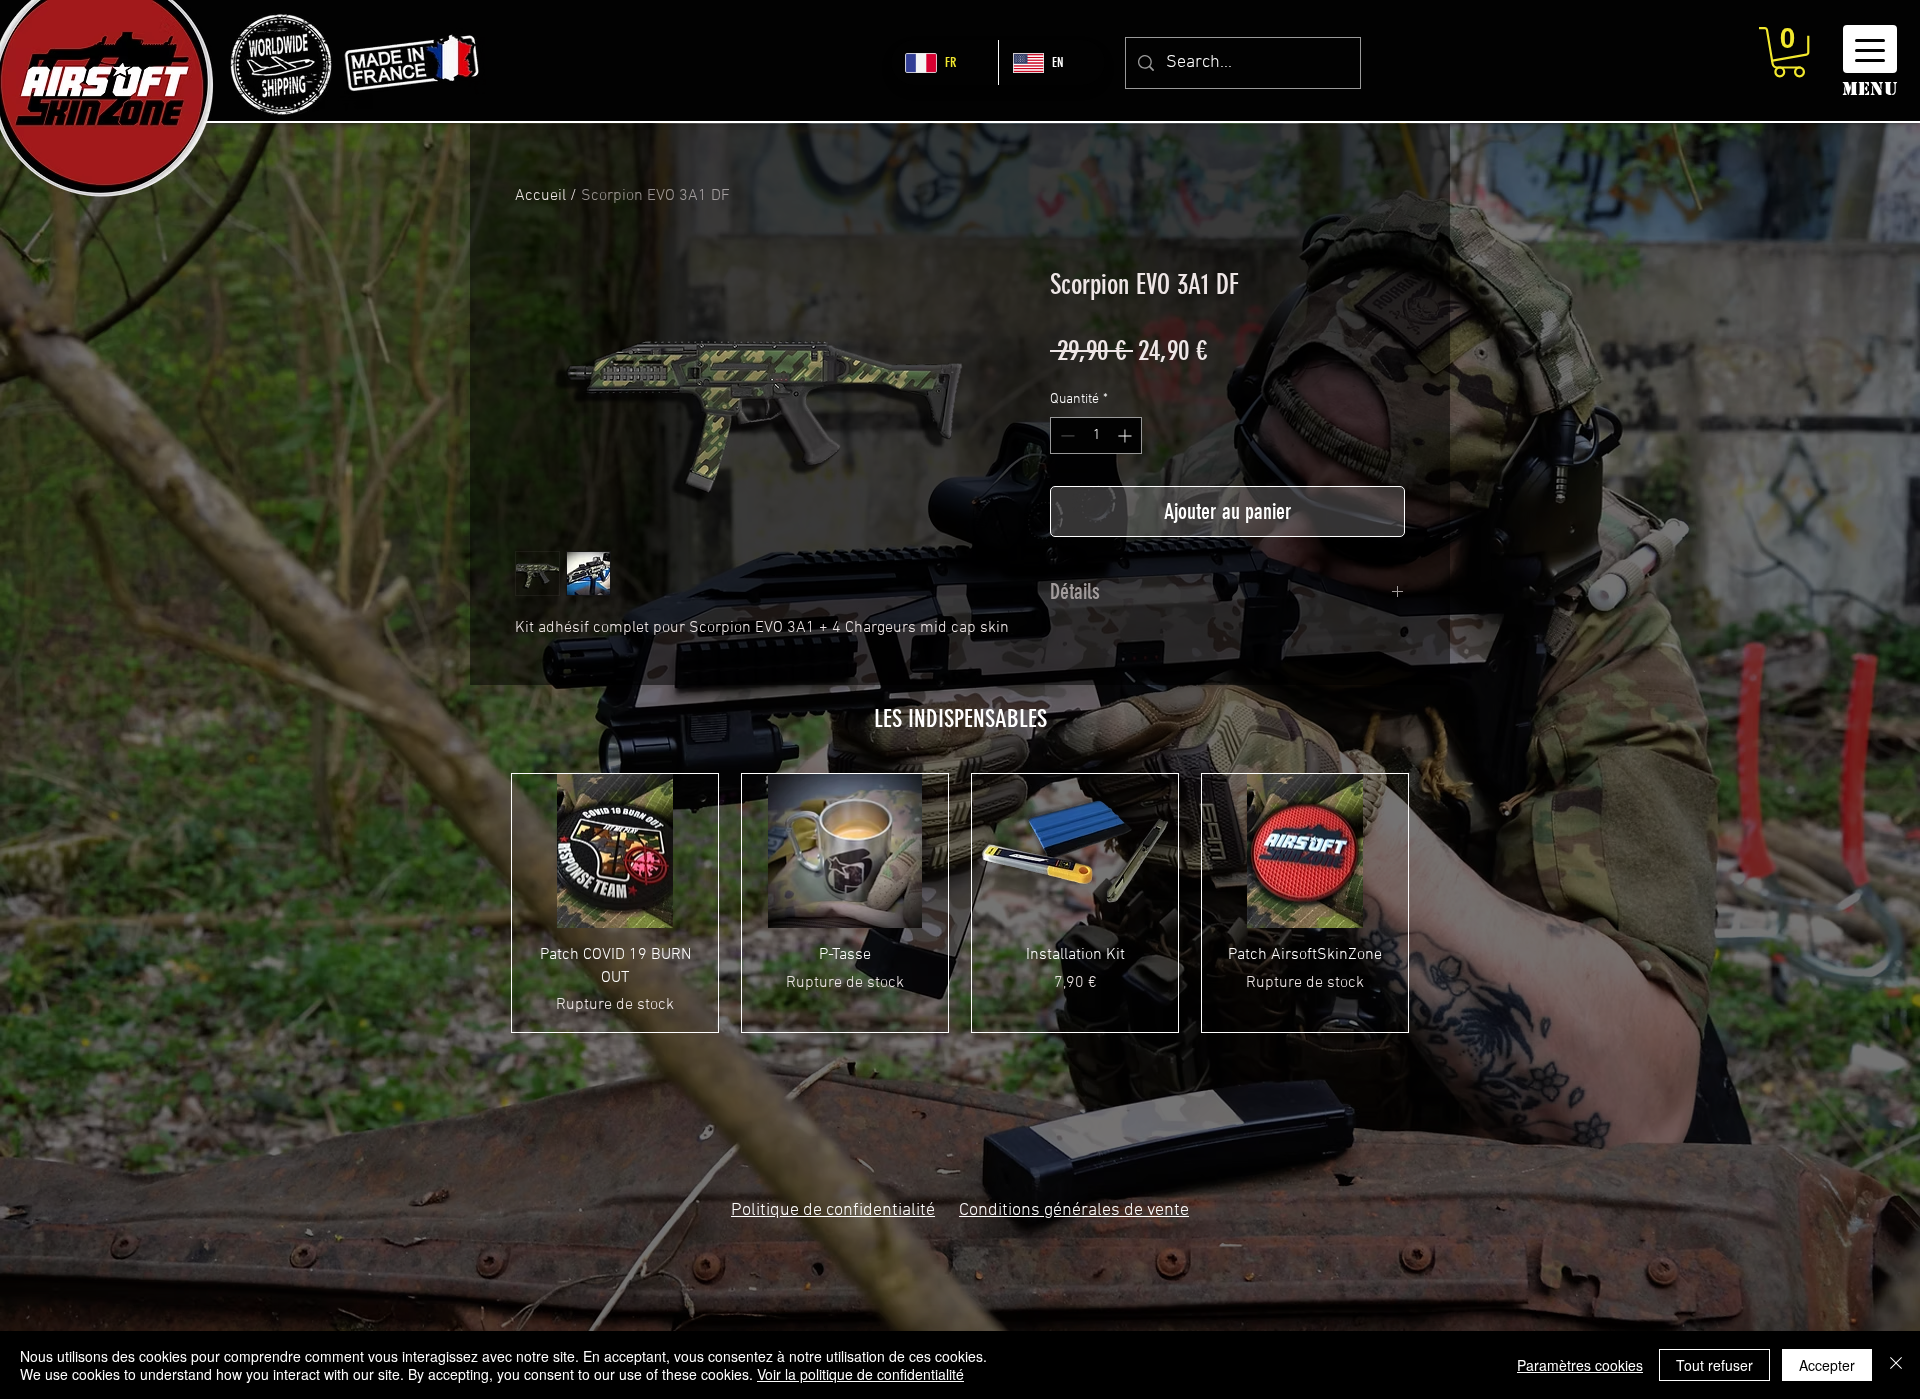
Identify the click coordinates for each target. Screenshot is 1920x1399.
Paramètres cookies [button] (1580, 1365)
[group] (960, 903)
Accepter (1827, 1365)
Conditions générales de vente (1074, 1210)
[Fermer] (1896, 1365)
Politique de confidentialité (833, 1210)
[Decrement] (1065, 435)
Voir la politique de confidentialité (860, 1374)
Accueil (540, 196)
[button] (1789, 52)
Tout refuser (1714, 1365)
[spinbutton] (1096, 435)
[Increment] (1126, 435)
